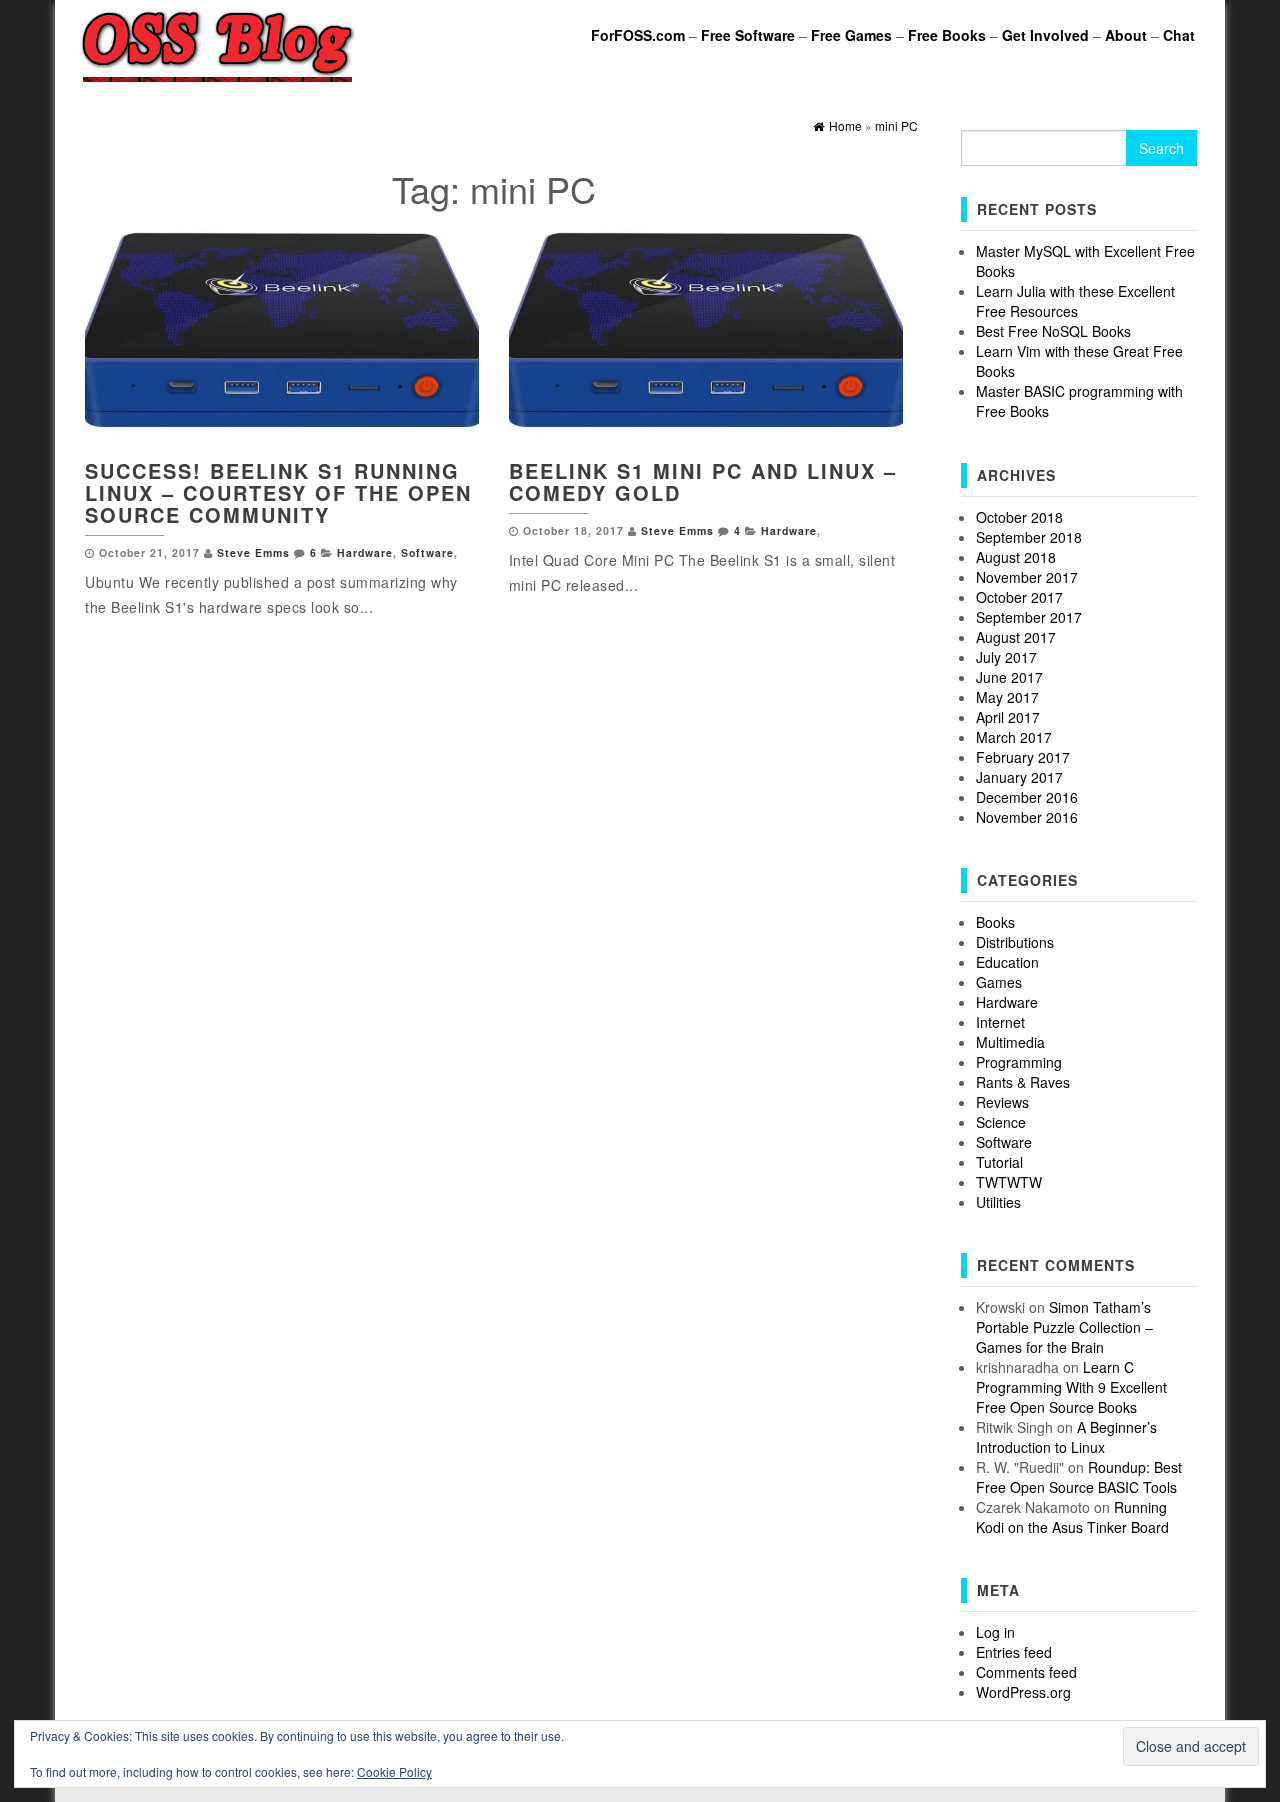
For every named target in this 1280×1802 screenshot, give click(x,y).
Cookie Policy (394, 1771)
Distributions (1015, 942)
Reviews (1002, 1102)
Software (427, 552)
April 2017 (1008, 717)
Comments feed (1026, 1672)
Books (995, 922)
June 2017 (1009, 677)
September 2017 (1029, 617)
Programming (1019, 1062)
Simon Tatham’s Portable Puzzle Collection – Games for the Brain (1064, 1327)
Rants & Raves (1023, 1082)
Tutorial (999, 1162)
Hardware (365, 552)
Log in (995, 1632)
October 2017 (1019, 597)
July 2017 (1006, 657)
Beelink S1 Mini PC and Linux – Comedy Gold (703, 481)
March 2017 (1014, 737)
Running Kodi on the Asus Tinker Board (1072, 1517)
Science (1001, 1122)
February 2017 (1023, 757)
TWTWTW (1009, 1182)
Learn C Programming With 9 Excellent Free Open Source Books (1071, 1387)
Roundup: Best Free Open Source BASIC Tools (1079, 1477)
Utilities (998, 1202)
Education (1007, 962)
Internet (1000, 1022)
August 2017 (1016, 637)
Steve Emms (253, 552)
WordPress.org (1023, 1692)
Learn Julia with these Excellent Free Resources (1075, 301)
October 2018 (1019, 517)
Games (999, 982)
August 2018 (1016, 557)
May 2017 (1007, 697)
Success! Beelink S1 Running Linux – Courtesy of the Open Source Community (278, 492)
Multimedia (1010, 1042)
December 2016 (1027, 797)
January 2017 (1019, 777)
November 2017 (1027, 577)
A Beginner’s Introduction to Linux (1066, 1437)
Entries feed (1014, 1652)
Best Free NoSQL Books (1053, 331)
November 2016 (1027, 817)
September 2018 (1029, 537)
